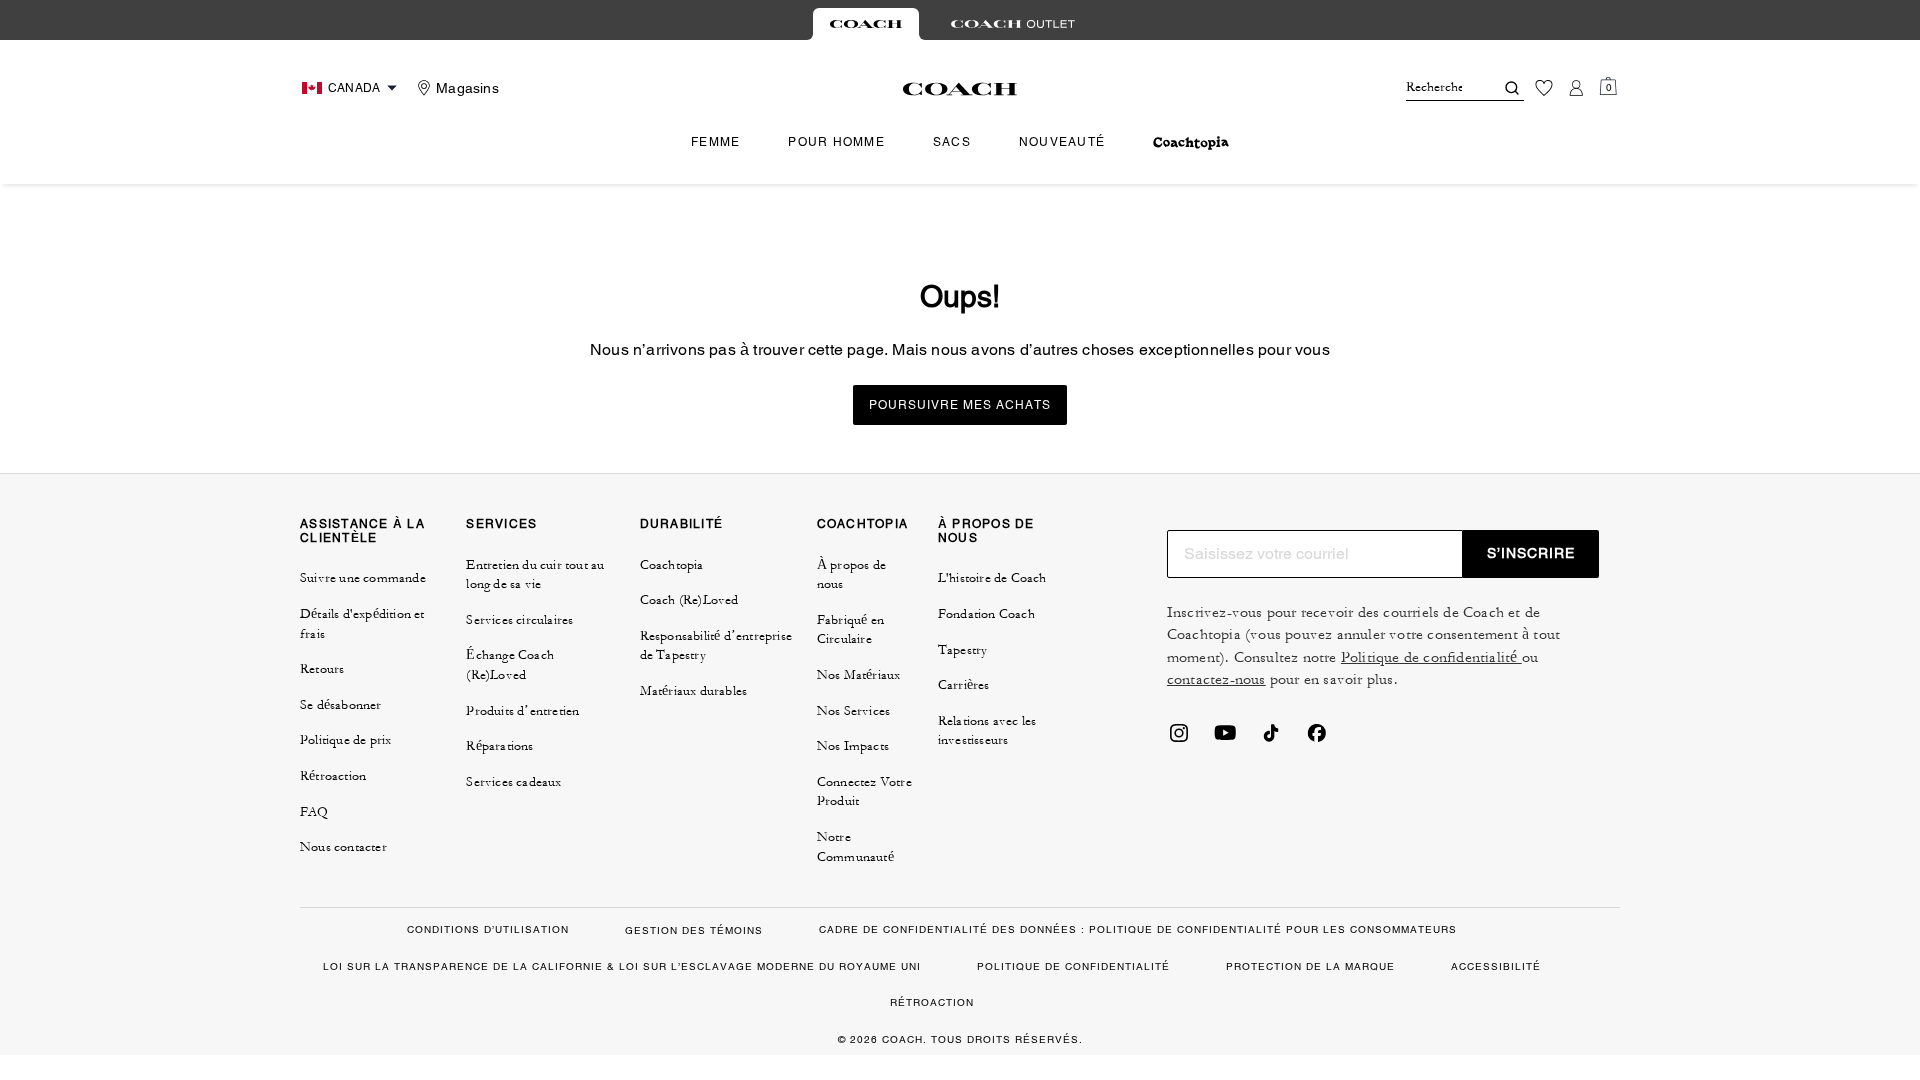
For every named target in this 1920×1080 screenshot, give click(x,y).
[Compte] (1576, 88)
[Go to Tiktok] (1271, 739)
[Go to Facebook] (1317, 739)
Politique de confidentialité (1431, 657)
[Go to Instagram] (1179, 739)
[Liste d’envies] (1544, 88)
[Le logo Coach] (960, 89)
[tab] (866, 24)
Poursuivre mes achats (960, 405)
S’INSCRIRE (1531, 553)
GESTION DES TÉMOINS (694, 930)
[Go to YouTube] (1225, 739)
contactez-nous (1216, 679)
